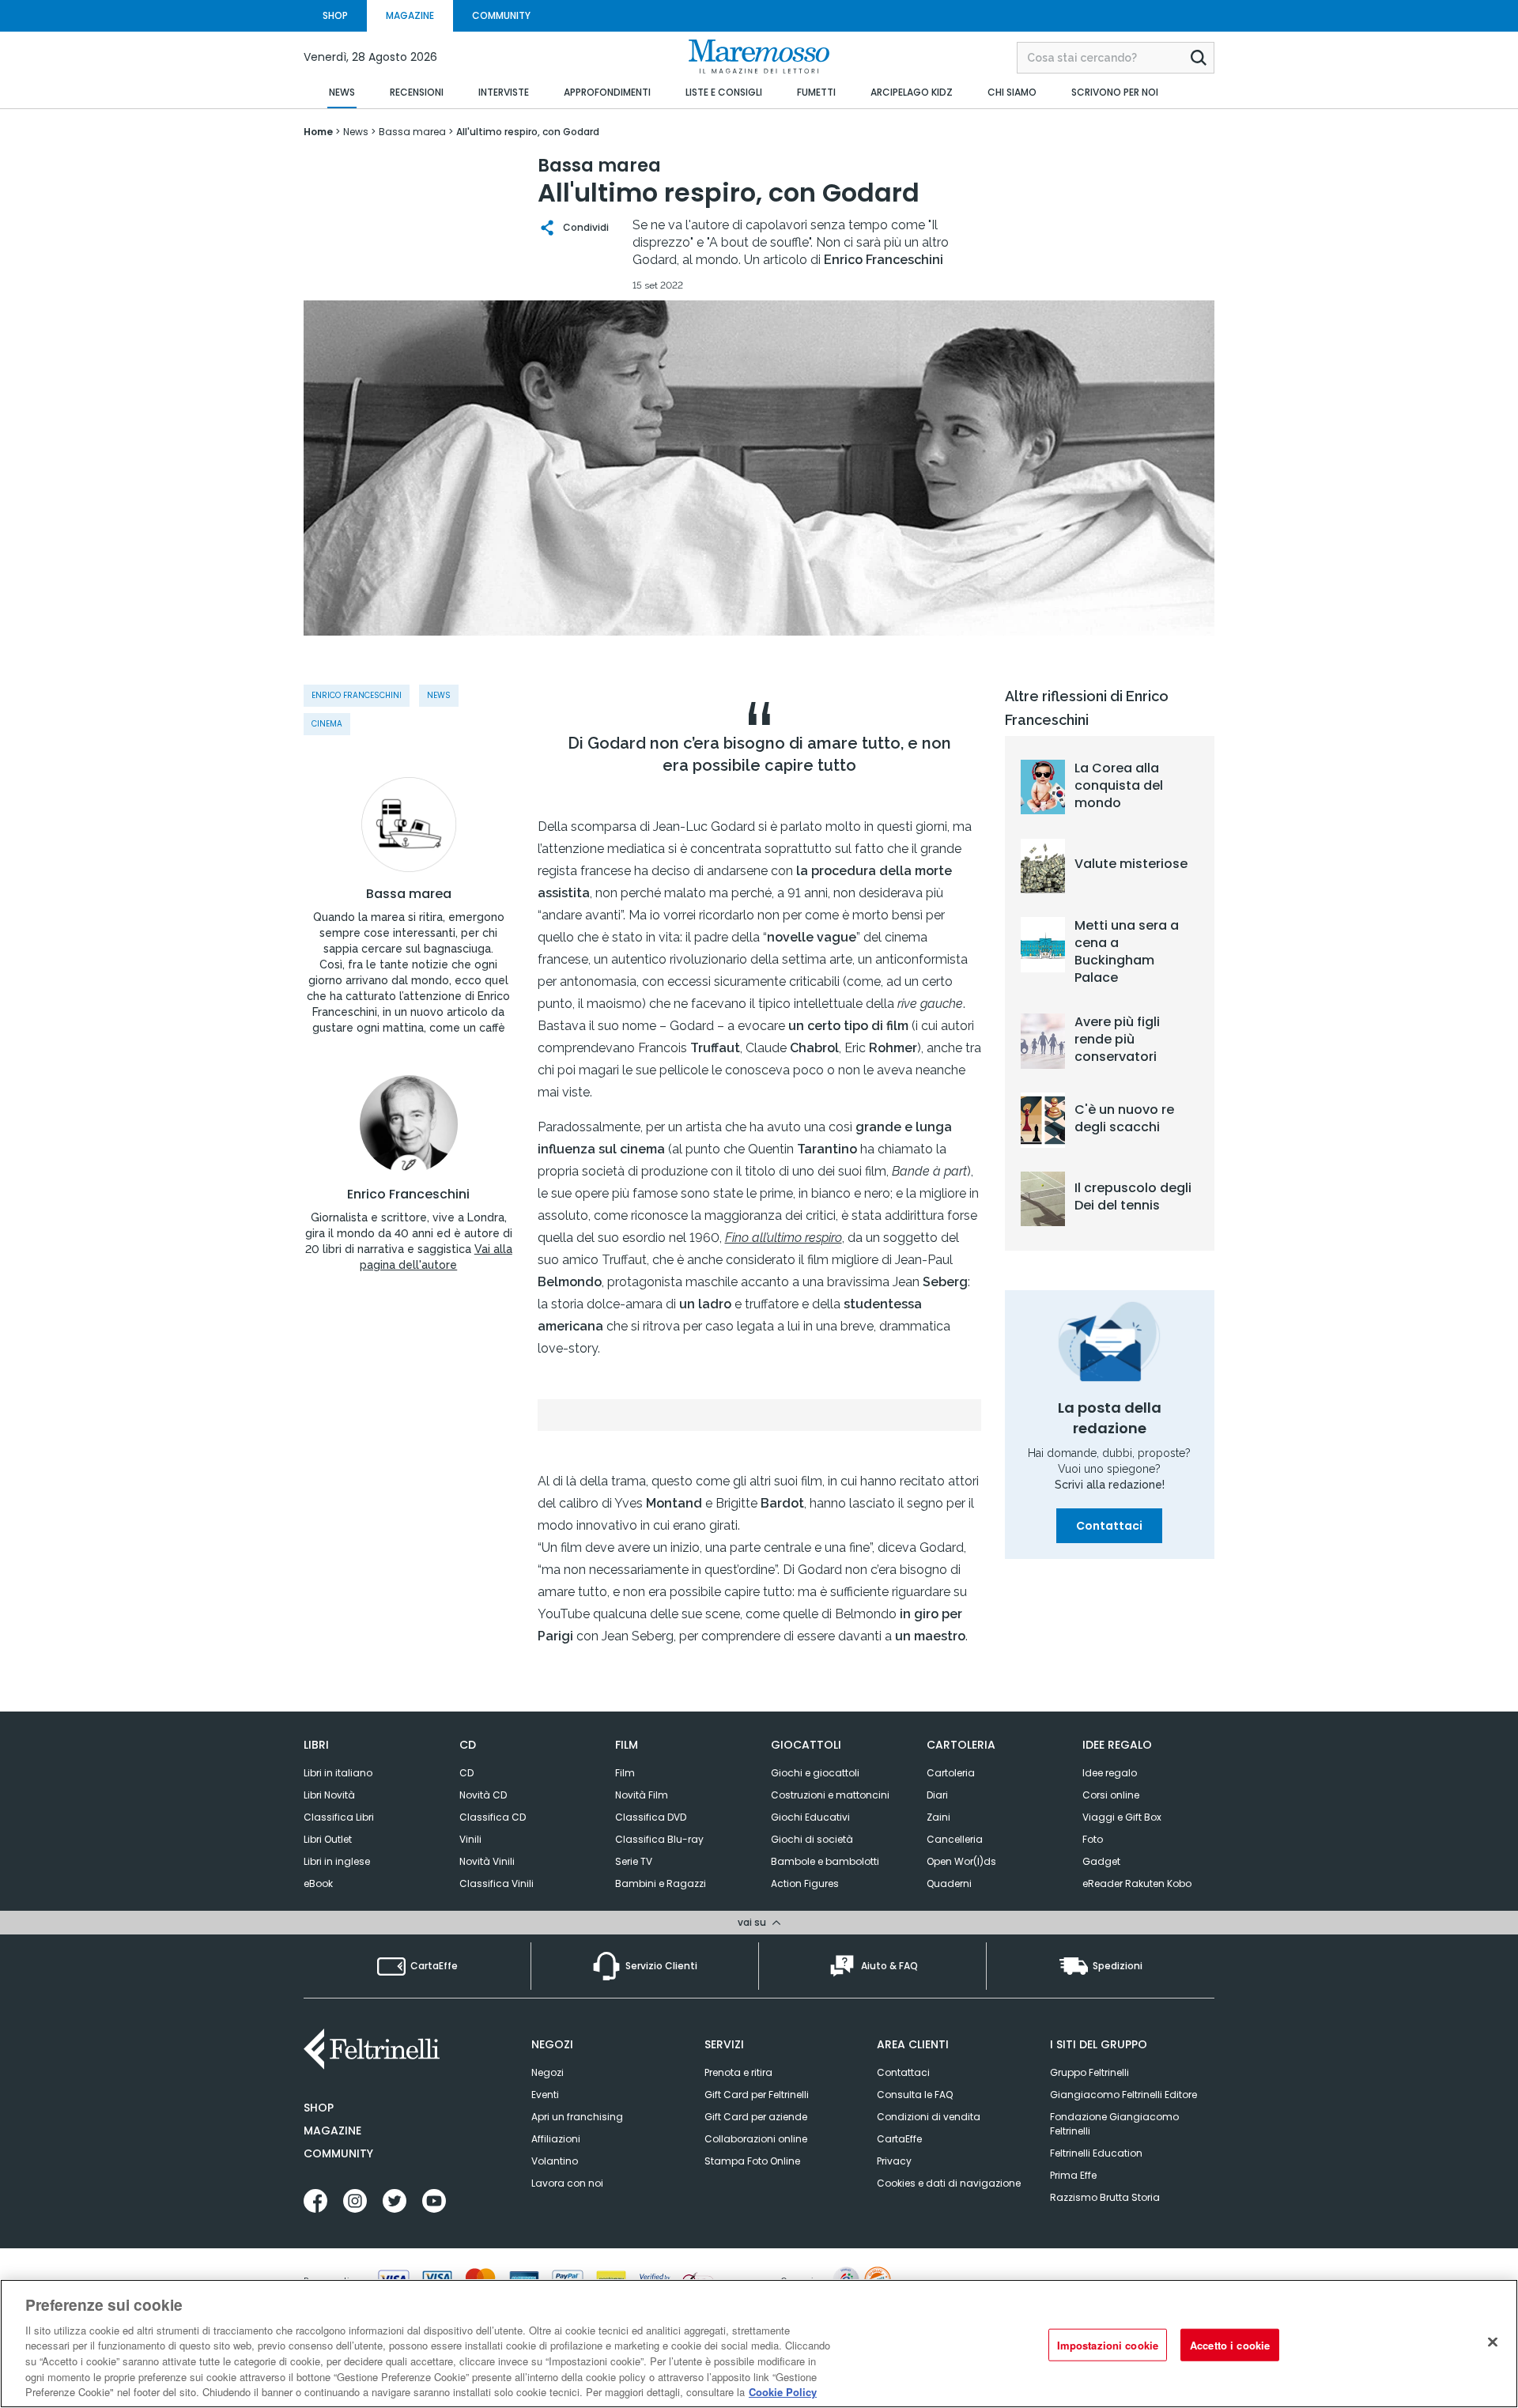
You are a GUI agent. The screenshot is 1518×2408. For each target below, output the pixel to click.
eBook (318, 1883)
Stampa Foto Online (752, 2161)
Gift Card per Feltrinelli (757, 2095)
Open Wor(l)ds (961, 1861)
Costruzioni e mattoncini (830, 1795)
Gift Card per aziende (756, 2117)
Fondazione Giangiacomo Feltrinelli (1114, 2124)
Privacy (894, 2161)
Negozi (548, 2072)
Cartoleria (951, 1773)
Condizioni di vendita (929, 2117)
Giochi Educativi (810, 1817)
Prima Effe (1073, 2175)
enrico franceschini (357, 695)
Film (625, 1773)
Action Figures (805, 1883)
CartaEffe (899, 2139)
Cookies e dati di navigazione (949, 2183)
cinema (327, 724)
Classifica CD (493, 1817)
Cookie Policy (783, 2392)
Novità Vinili (487, 1861)
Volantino (555, 2161)
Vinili (470, 1839)
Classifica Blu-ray (659, 1839)
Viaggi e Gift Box (1122, 1817)
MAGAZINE (410, 15)
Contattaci (1109, 1526)
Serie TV (634, 1861)
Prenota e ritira (738, 2072)
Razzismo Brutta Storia (1105, 2197)
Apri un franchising (577, 2117)
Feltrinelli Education (1096, 2153)
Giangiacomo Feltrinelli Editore (1123, 2095)
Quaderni (949, 1883)
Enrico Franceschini (408, 1195)
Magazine (332, 2131)
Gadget (1101, 1861)
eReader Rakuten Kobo (1137, 1883)
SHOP (335, 15)
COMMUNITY (501, 15)
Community (338, 2153)
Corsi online (1111, 1795)
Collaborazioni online (756, 2139)
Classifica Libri (339, 1817)
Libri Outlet (328, 1839)
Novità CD (483, 1795)
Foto (1093, 1839)
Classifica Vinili (497, 1883)
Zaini (938, 1817)
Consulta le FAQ (915, 2095)
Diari (937, 1795)
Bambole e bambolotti (825, 1861)
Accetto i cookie (1230, 2344)
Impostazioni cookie (1108, 2344)
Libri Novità (329, 1795)
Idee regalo (1110, 1773)
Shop (319, 2108)
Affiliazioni (556, 2139)
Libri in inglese (337, 1861)
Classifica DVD (651, 1817)
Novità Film (642, 1795)
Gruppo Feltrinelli (1089, 2072)
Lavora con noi (567, 2183)
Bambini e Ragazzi (661, 1883)
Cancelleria (955, 1839)
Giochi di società (812, 1839)
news (439, 695)
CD (466, 1773)
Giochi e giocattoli (815, 1773)
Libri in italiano (338, 1773)
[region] (759, 2344)
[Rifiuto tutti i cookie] (1493, 2342)
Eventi (545, 2095)
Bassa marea (409, 894)
